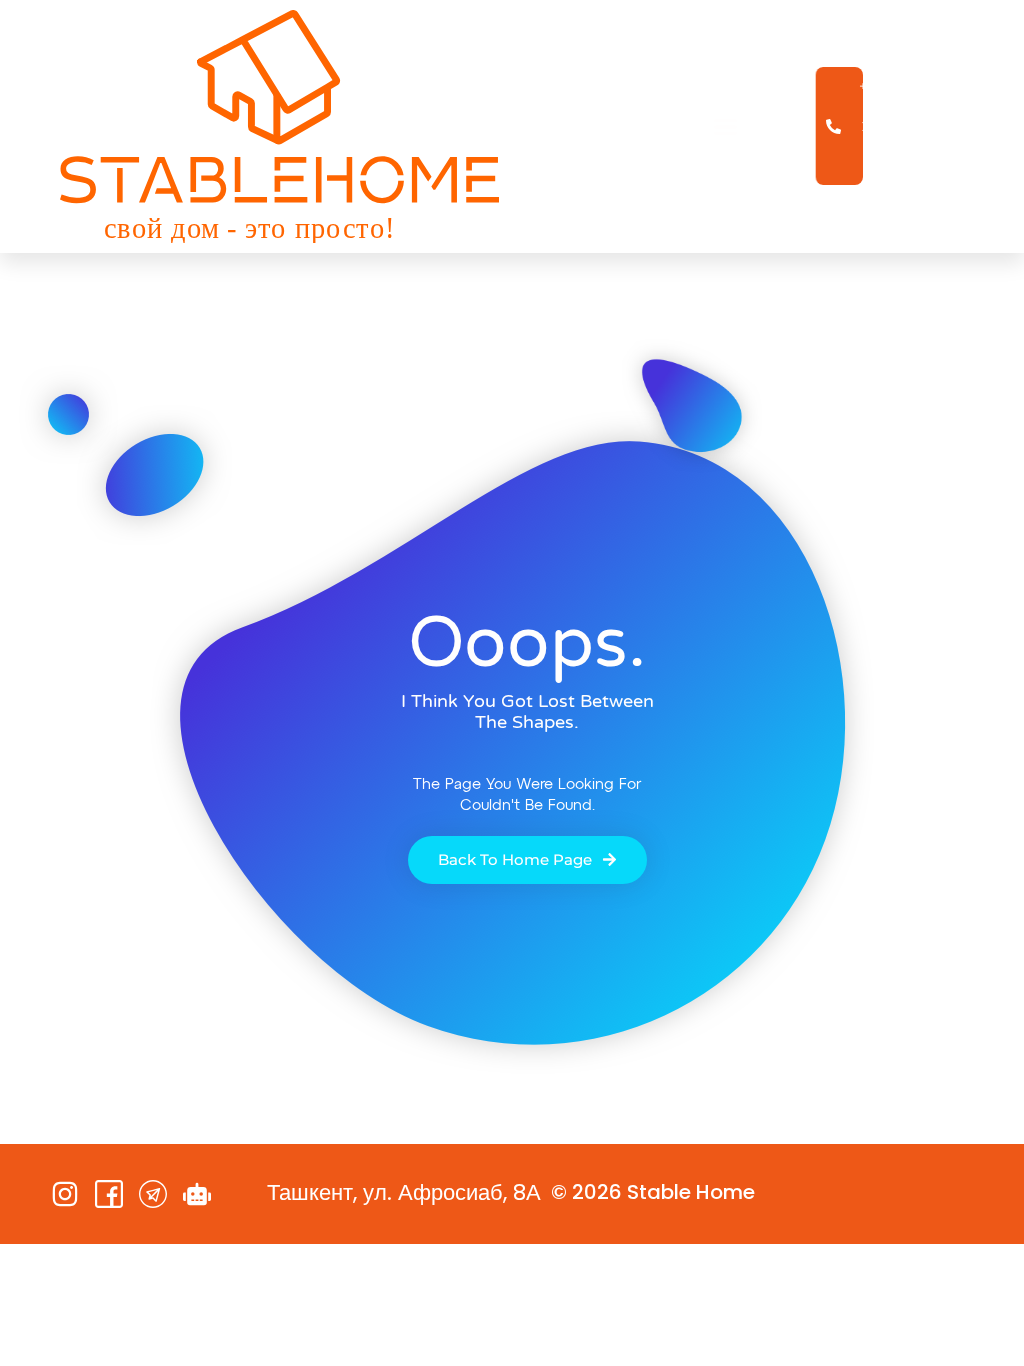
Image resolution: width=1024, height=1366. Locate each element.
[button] (726, 127)
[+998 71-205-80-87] (840, 126)
